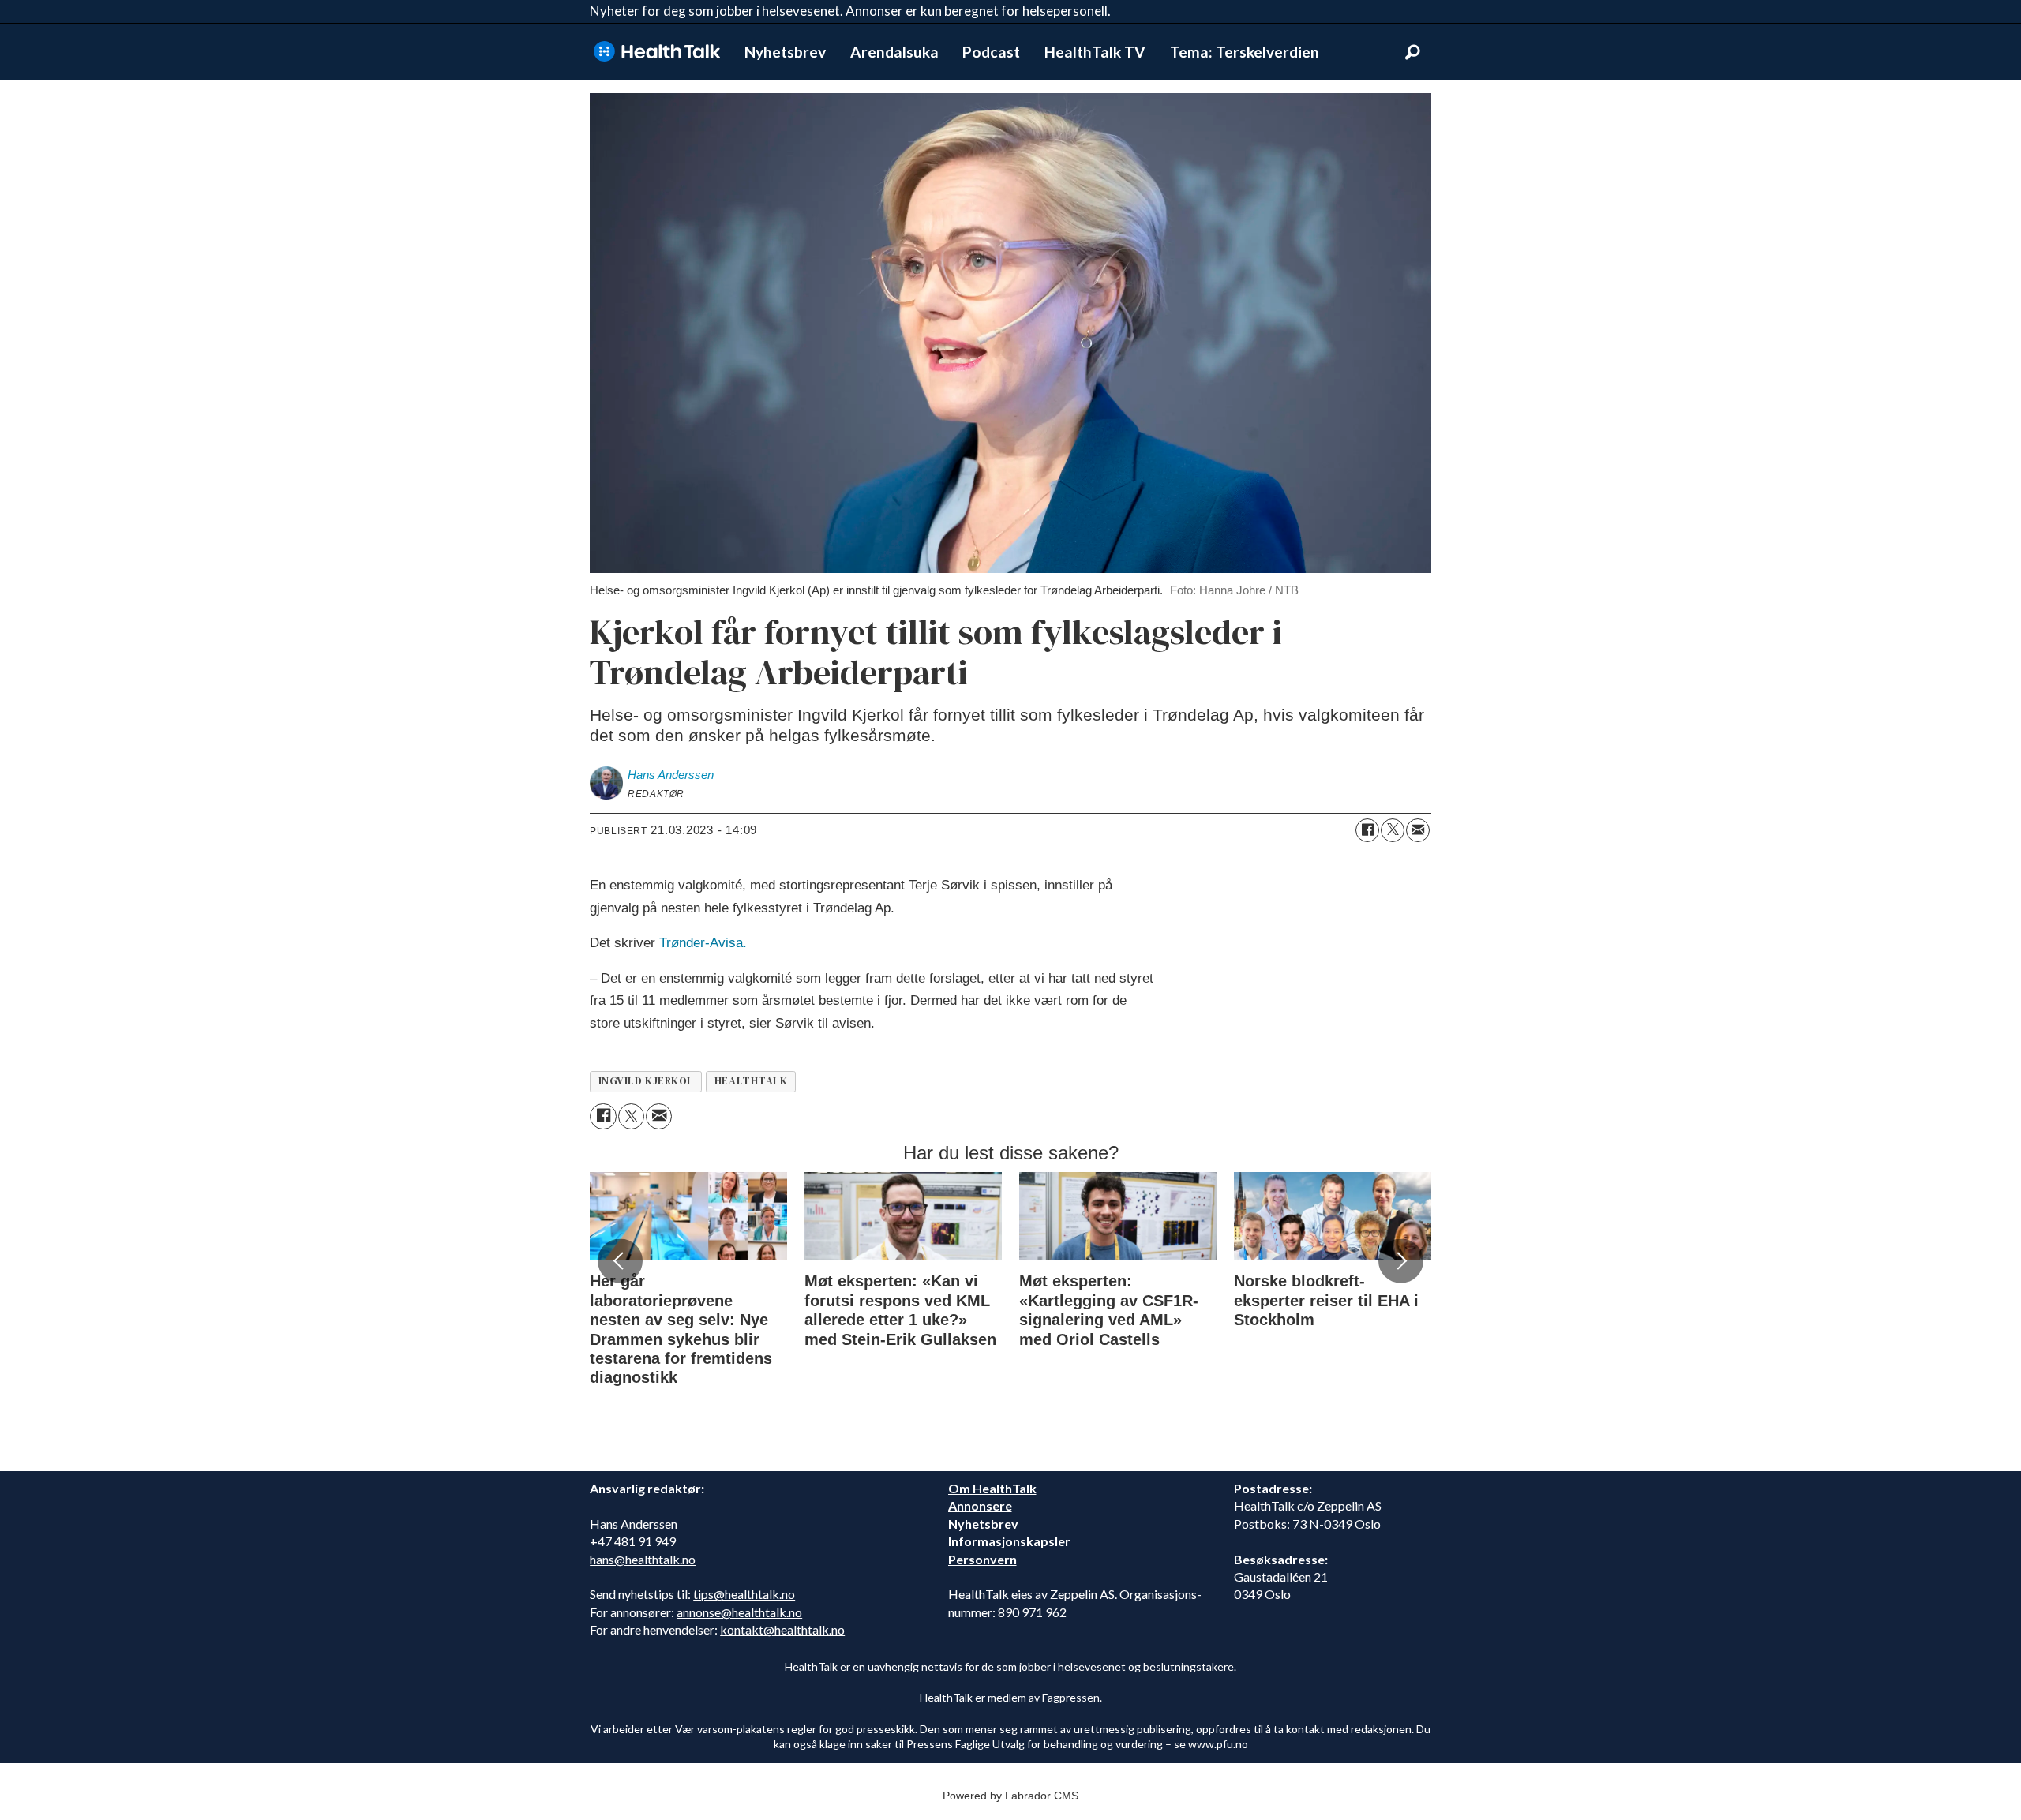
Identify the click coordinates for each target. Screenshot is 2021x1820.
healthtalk (751, 1081)
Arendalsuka (894, 52)
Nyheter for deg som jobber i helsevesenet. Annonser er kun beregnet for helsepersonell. (850, 11)
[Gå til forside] (657, 52)
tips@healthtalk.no (744, 1594)
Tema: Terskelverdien (1245, 52)
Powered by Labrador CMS (1010, 1796)
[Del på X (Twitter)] (1393, 830)
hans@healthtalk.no (643, 1559)
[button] (620, 1261)
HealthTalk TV (1095, 52)
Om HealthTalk (992, 1488)
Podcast (991, 52)
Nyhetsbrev (785, 52)
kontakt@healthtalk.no (782, 1629)
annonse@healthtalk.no (739, 1612)
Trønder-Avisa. (703, 943)
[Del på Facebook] (1367, 830)
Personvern (982, 1559)
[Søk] (1412, 52)
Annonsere (980, 1505)
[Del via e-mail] (1418, 830)
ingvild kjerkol (646, 1081)
